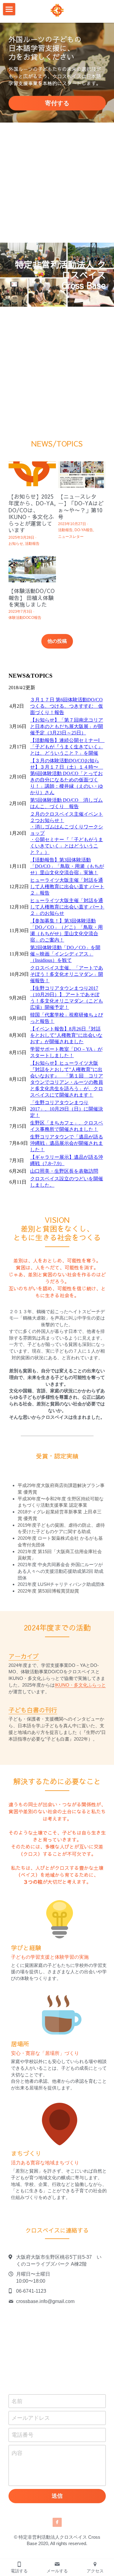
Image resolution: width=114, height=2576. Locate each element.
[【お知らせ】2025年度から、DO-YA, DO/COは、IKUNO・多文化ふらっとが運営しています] (32, 475)
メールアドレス (31, 2418)
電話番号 (22, 2435)
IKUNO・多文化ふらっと (80, 1685)
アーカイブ (24, 1656)
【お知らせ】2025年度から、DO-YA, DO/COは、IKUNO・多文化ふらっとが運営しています (32, 513)
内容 (17, 2453)
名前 (17, 2401)
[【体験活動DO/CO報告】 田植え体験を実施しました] (32, 569)
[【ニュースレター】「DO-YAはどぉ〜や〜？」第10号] (82, 475)
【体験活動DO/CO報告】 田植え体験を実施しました (32, 598)
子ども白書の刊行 (33, 1710)
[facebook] (57, 2522)
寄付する (57, 103)
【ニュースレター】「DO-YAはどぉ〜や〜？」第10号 (81, 507)
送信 (57, 2496)
